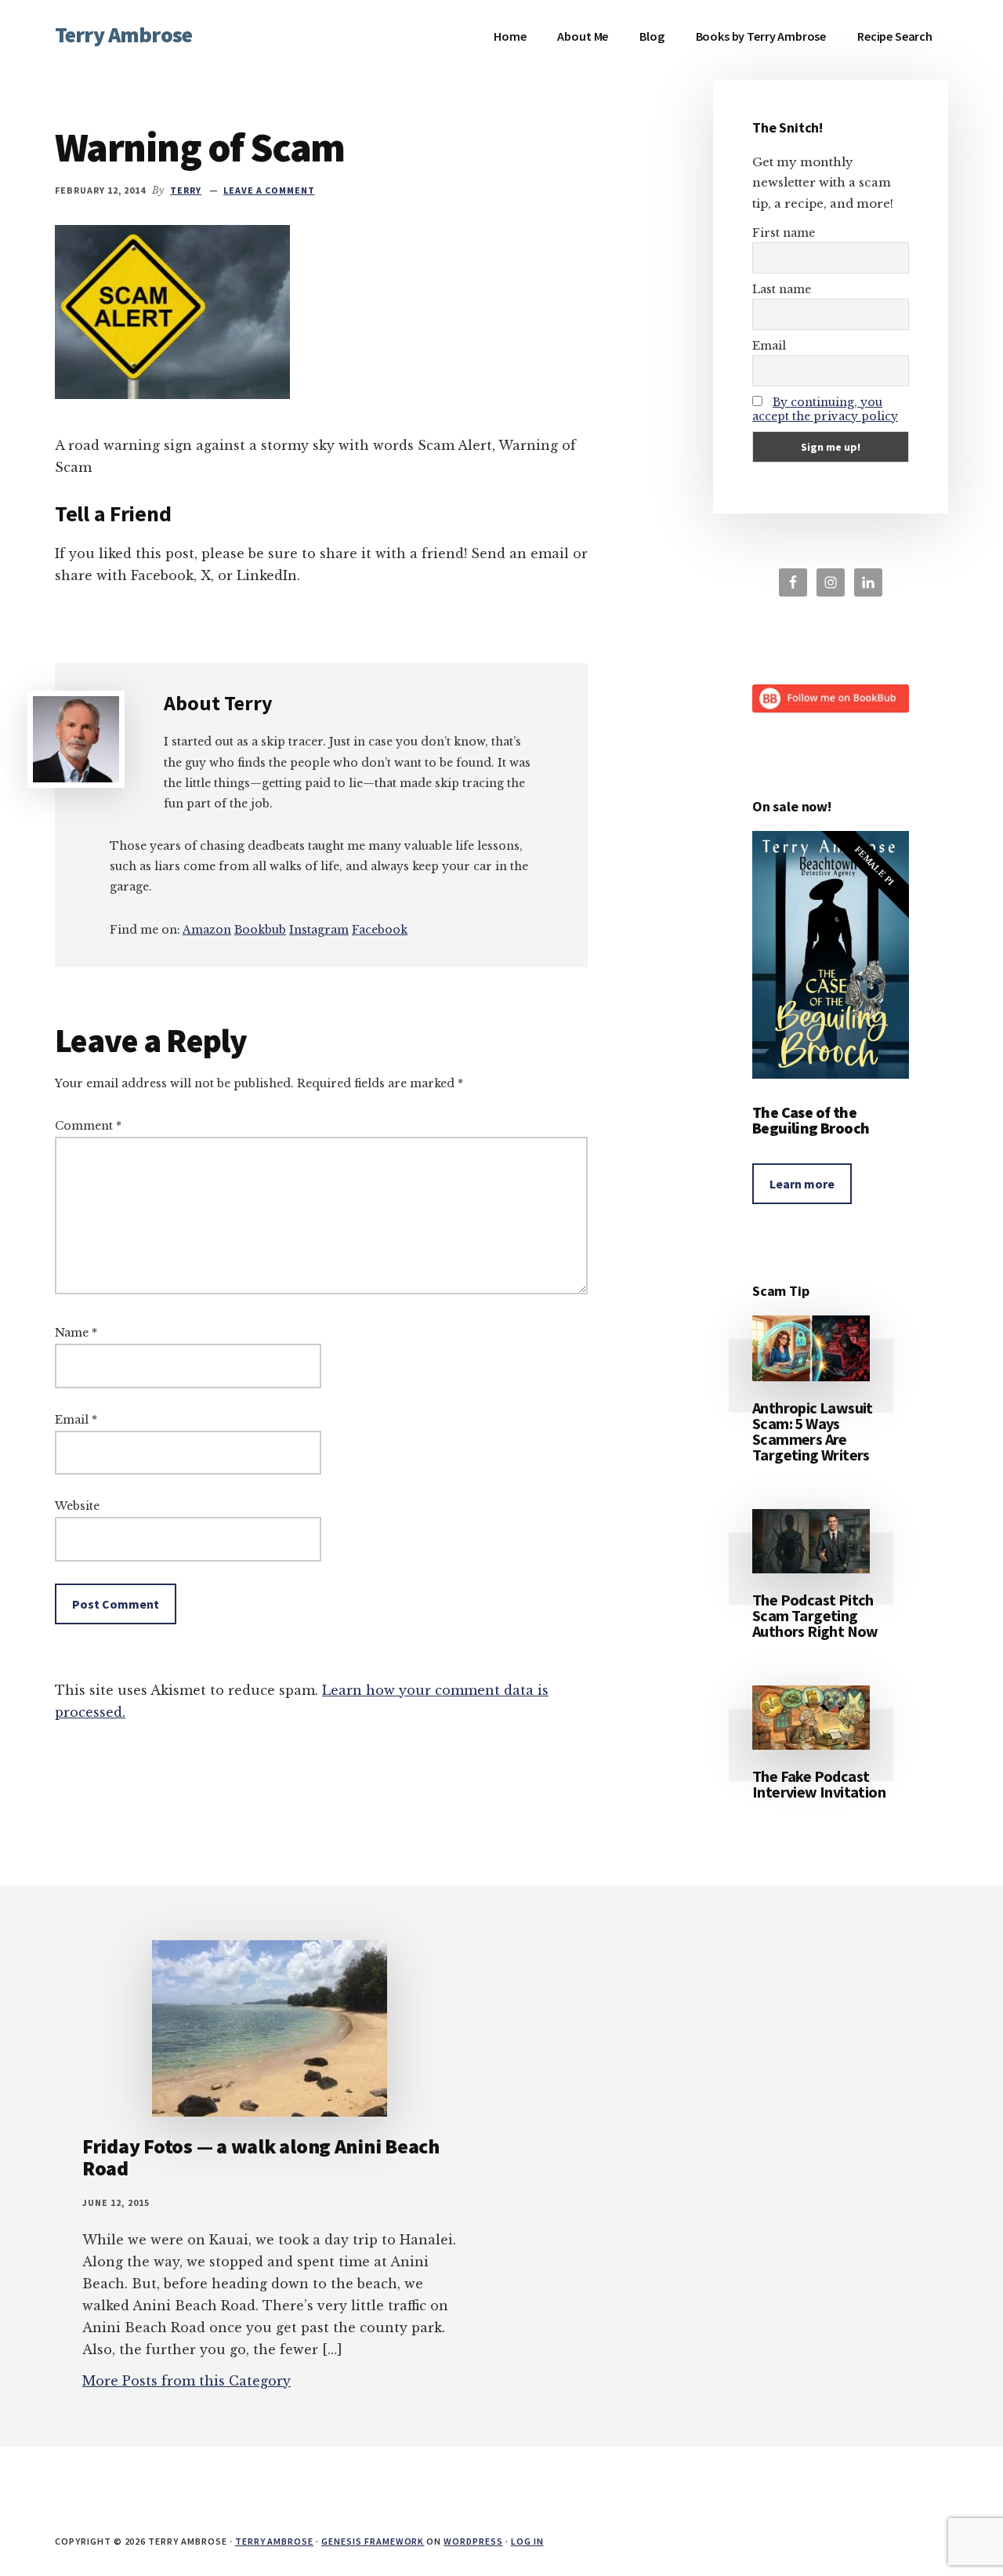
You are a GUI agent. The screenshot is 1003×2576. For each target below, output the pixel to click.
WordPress (473, 2541)
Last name (782, 289)
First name (784, 233)
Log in (527, 2541)
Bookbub (260, 930)
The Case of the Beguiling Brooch (811, 1120)
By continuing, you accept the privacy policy (825, 409)
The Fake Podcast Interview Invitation (819, 1784)
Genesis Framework (373, 2541)
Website (77, 1506)
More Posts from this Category (186, 2381)
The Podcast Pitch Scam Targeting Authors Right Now (815, 1615)
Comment (88, 1126)
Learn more (802, 1184)
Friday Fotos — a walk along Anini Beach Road (261, 2157)
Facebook (380, 930)
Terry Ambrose (123, 34)
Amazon (207, 930)
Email (76, 1420)
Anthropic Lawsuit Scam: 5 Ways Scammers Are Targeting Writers (813, 1431)
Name (76, 1333)
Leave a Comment (269, 190)
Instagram (319, 930)
